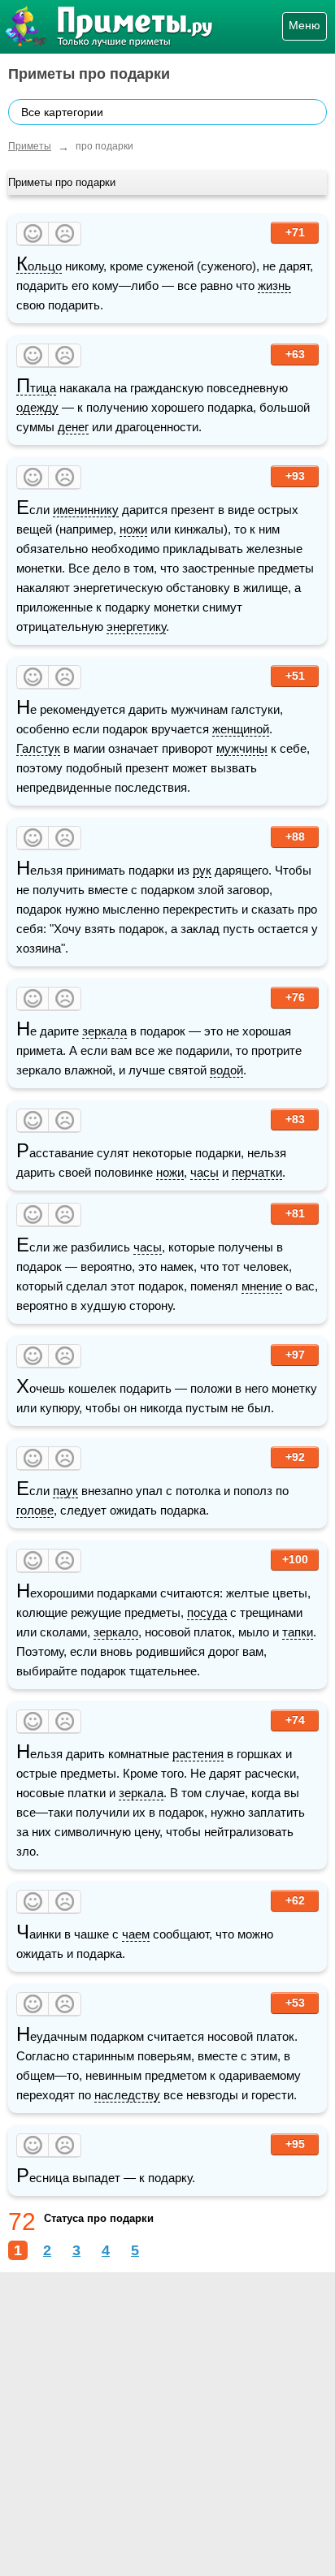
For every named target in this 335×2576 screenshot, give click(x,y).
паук (65, 1491)
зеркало (116, 1632)
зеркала (104, 1031)
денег (73, 427)
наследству (127, 2095)
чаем (136, 1934)
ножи (133, 529)
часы (204, 1172)
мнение (262, 1286)
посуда (207, 1612)
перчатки (257, 1172)
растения (198, 1754)
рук (202, 870)
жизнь (274, 285)
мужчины (242, 748)
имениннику (86, 510)
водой (226, 1070)
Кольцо (39, 266)
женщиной (241, 729)
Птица (36, 388)
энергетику (136, 627)
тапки (298, 1632)
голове (35, 1510)
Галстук (38, 748)
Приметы (30, 146)
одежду (37, 407)
